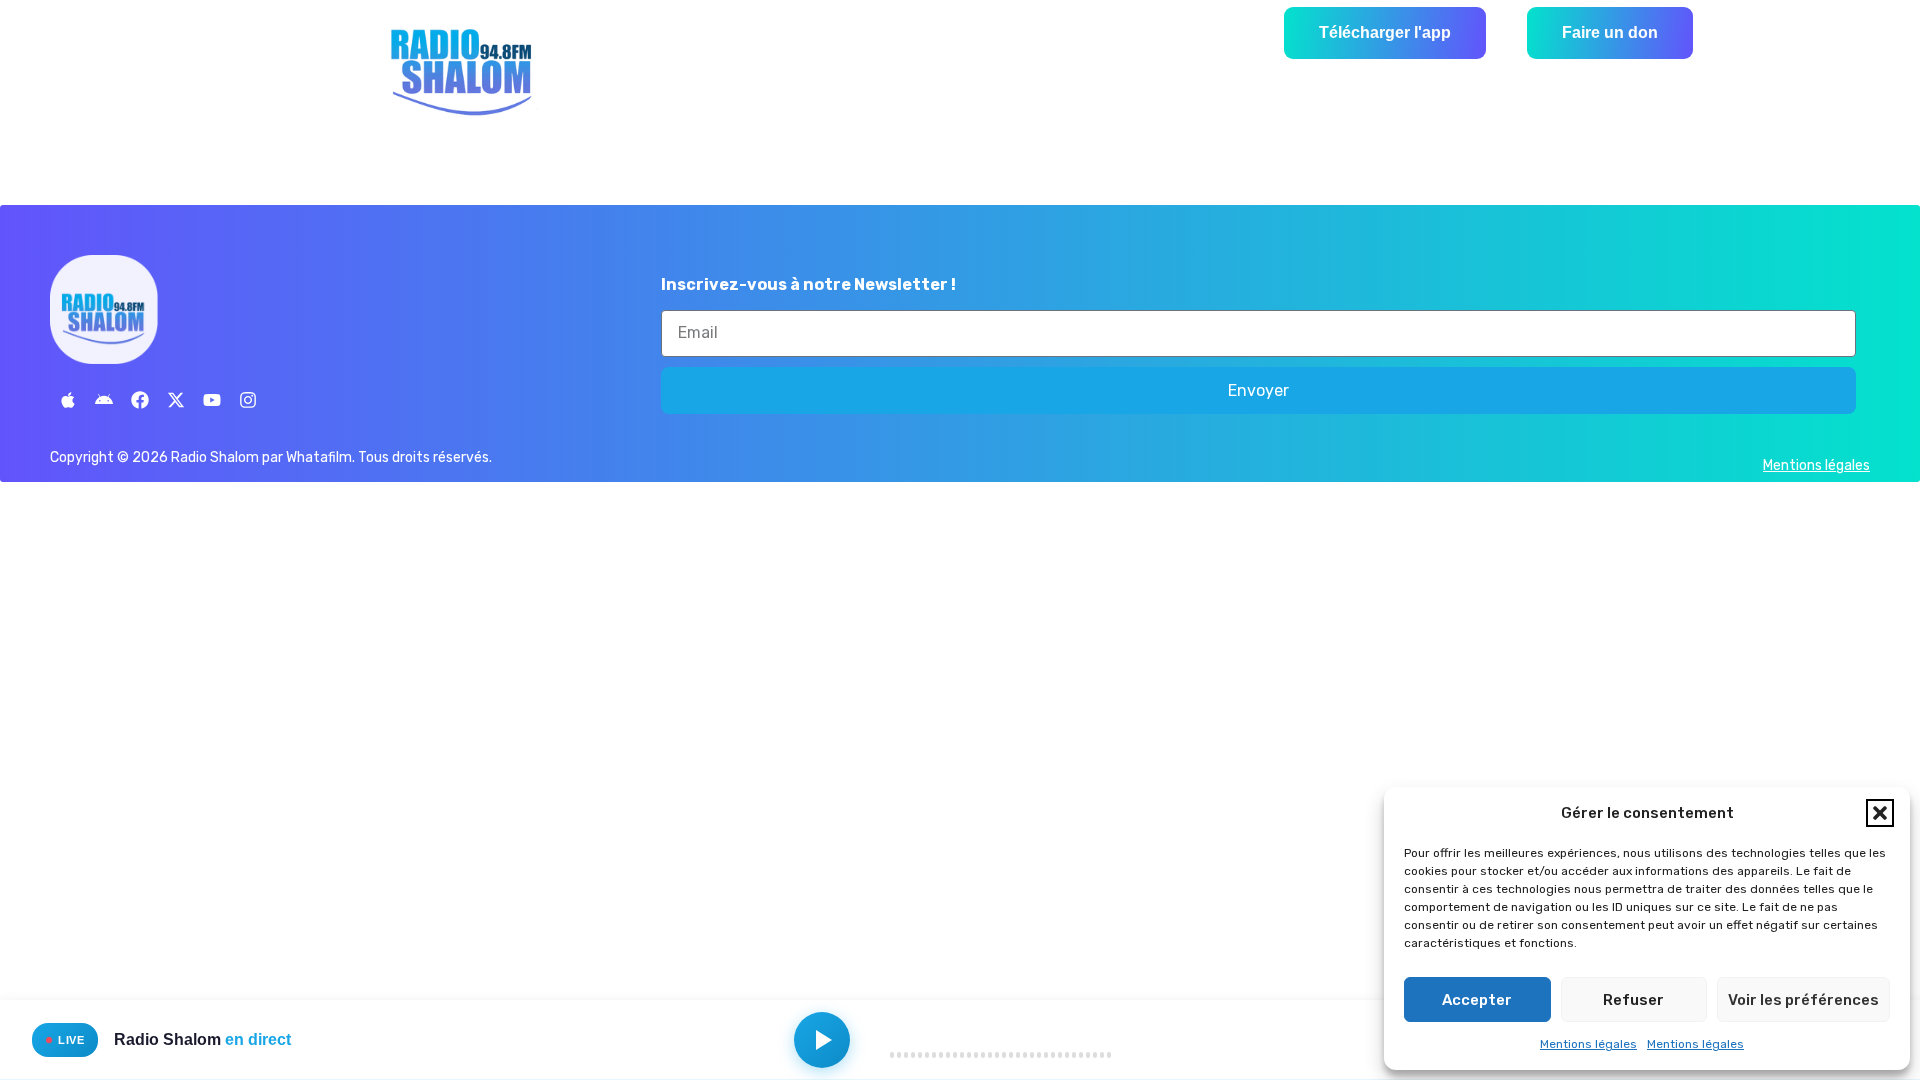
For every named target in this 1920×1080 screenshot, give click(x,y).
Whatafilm (319, 457)
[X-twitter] (176, 400)
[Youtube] (212, 400)
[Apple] (68, 400)
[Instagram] (248, 400)
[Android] (104, 400)
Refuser (1633, 1000)
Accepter (1477, 1000)
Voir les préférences (1803, 1000)
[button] (1880, 813)
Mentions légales (1588, 1044)
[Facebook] (140, 400)
